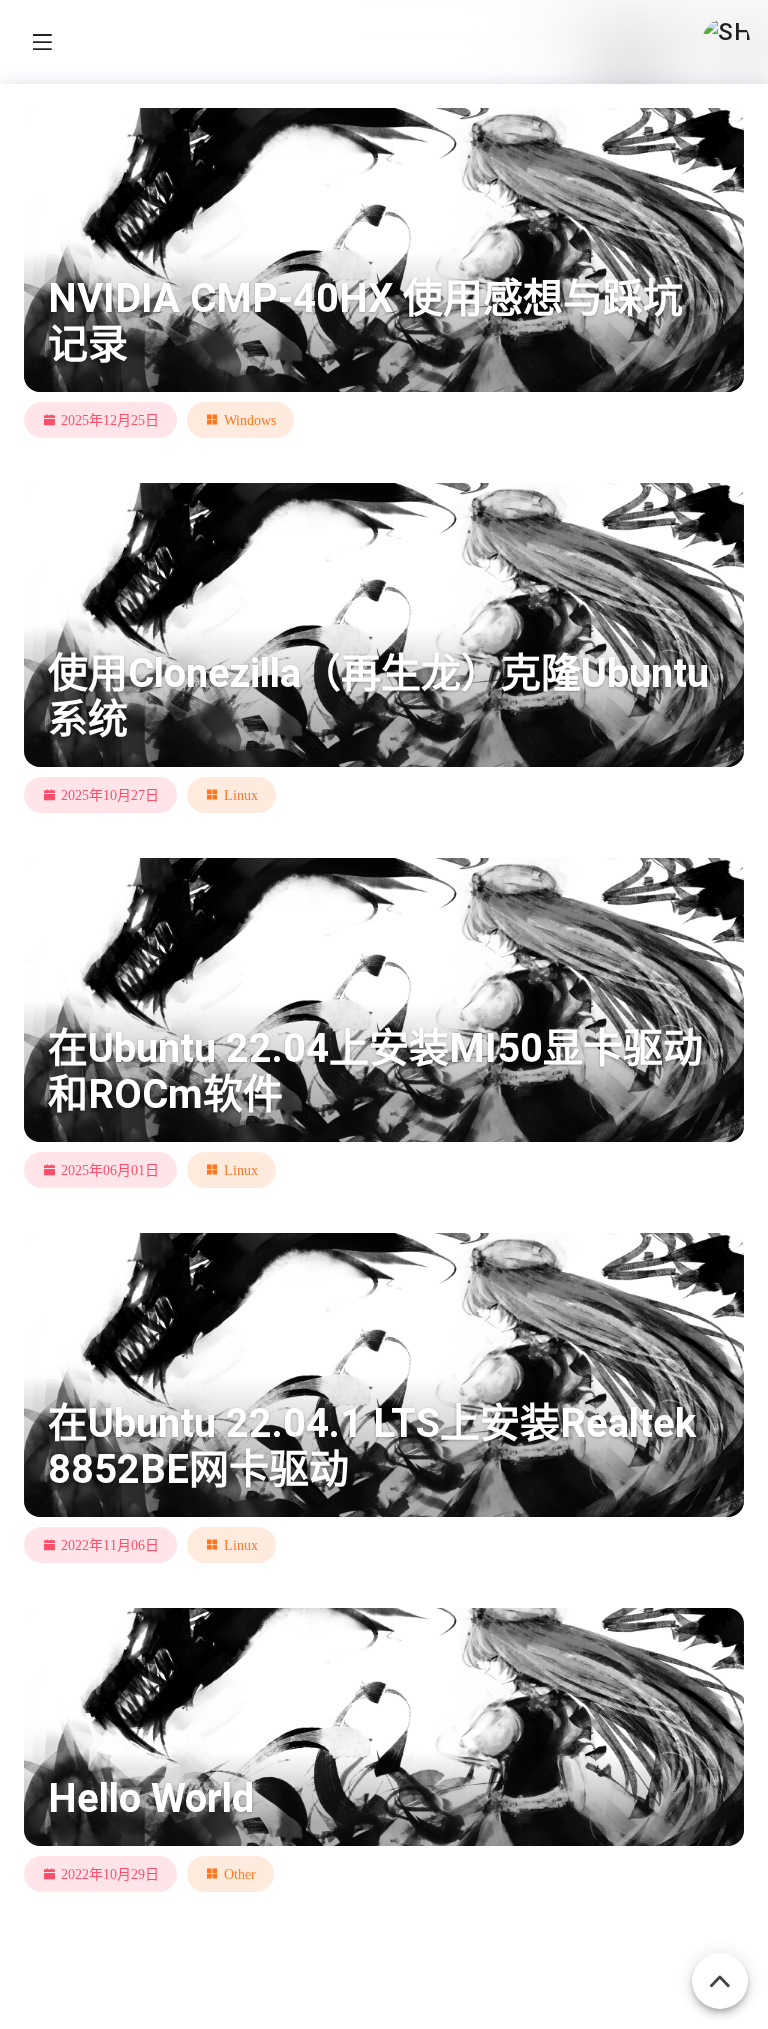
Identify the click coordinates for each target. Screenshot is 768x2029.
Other (240, 1874)
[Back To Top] (720, 1970)
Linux (241, 795)
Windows (250, 420)
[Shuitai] (726, 42)
